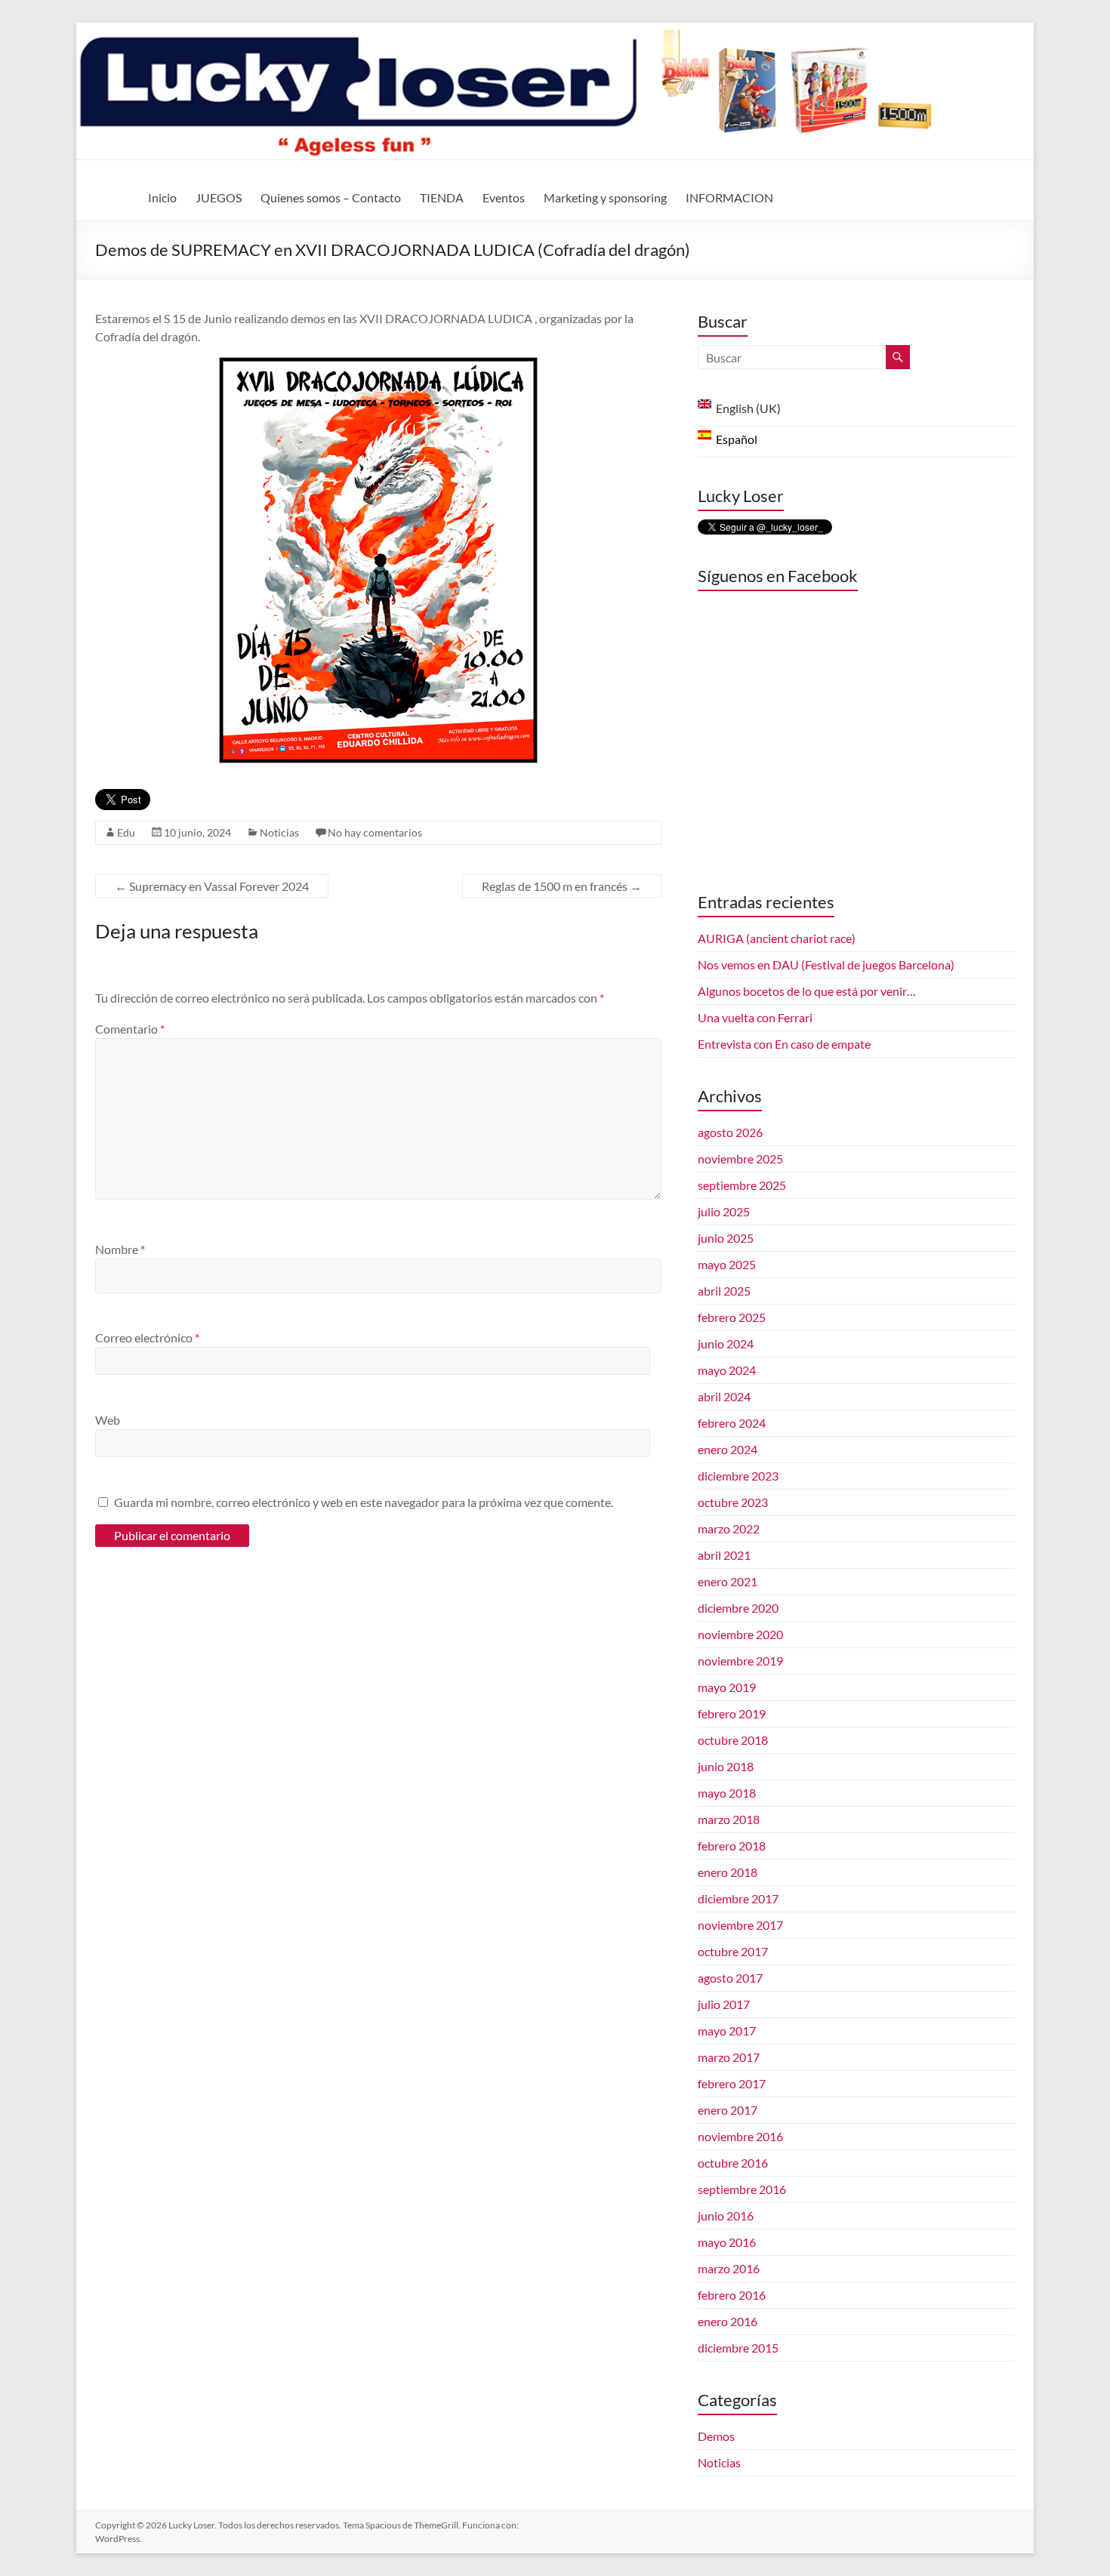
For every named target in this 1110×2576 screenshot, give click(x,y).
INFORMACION (729, 197)
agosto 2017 (730, 1978)
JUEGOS (219, 197)
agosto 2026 (730, 1132)
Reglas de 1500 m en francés (562, 886)
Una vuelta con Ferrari (755, 1017)
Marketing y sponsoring (605, 197)
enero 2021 (728, 1581)
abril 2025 (724, 1291)
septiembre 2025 (742, 1185)
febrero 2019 (732, 1713)
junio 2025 (726, 1238)
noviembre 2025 (740, 1159)
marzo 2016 (729, 2268)
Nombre (120, 1249)
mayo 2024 (727, 1370)
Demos (716, 2436)
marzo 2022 (729, 1528)
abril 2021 (724, 1555)
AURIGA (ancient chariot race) (777, 938)
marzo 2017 (729, 2057)
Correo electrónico (147, 1337)
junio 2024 (726, 1343)
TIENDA (442, 197)
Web (108, 1420)
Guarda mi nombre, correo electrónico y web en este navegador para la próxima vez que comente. (364, 1502)
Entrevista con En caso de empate (784, 1044)
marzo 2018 (729, 1819)
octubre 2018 (733, 1740)
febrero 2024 (732, 1423)
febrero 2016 (732, 2295)
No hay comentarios (375, 832)
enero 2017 (728, 2110)
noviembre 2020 (740, 1634)
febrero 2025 (732, 1317)
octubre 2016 (733, 2163)
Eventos (504, 197)
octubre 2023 (733, 1502)
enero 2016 (728, 2321)
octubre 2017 (733, 1951)
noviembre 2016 (740, 2136)
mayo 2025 (727, 1264)
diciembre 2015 (738, 2348)
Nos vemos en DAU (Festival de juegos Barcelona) (826, 964)
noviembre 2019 (740, 1661)
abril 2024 (724, 1396)
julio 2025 (724, 1211)
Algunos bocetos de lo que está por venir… (807, 991)
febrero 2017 (732, 2083)
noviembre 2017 (740, 1925)
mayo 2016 (727, 2242)
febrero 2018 (732, 1846)
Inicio (162, 197)
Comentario (130, 1029)
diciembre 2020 (738, 1608)
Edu (126, 832)
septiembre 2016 (742, 2189)
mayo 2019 (727, 1687)
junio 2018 (726, 1766)
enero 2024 (728, 1449)
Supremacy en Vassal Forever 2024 (212, 886)
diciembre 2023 (738, 1476)
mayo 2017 (727, 2031)
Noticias (279, 832)
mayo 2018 (727, 1793)
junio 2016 (726, 2215)
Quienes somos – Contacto (331, 197)
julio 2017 (724, 2004)
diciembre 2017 (738, 1898)
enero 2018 (728, 1872)
